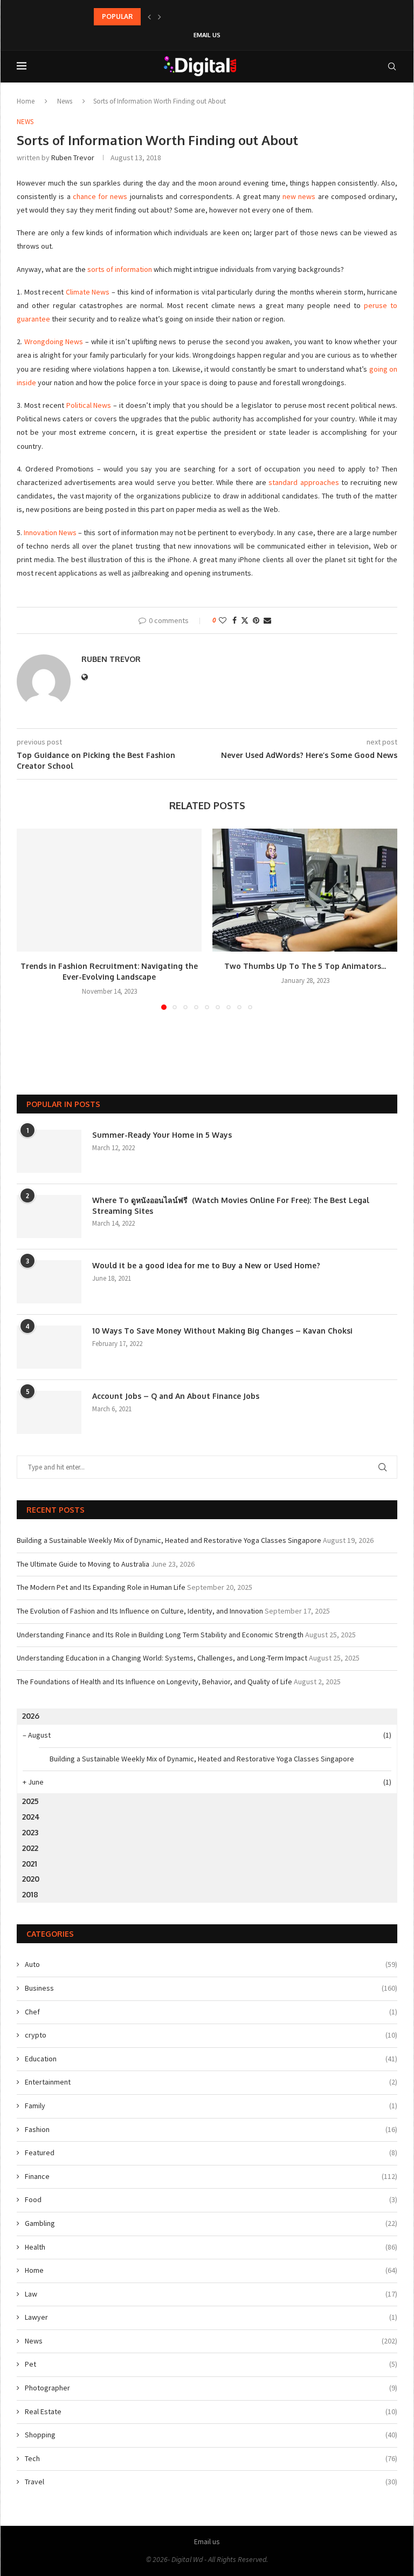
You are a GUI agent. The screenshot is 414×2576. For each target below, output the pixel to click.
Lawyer (211, 2317)
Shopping (211, 2435)
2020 (31, 1879)
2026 (31, 1716)
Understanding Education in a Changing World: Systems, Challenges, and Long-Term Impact (162, 1658)
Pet (211, 2364)
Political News (89, 405)
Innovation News (50, 532)
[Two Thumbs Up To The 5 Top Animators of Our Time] (305, 890)
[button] (149, 17)
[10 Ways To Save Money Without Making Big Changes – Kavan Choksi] (49, 1347)
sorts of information (120, 269)
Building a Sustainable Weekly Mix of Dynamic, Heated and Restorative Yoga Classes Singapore (169, 1540)
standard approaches (303, 482)
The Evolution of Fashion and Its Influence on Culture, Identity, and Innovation (140, 1611)
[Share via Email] (267, 620)
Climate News (88, 292)
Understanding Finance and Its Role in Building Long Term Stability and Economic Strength (160, 1635)
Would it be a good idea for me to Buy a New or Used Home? (206, 1265)
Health (211, 2247)
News (65, 101)
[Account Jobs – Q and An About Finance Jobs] (49, 1412)
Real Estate (211, 2411)
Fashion (211, 2129)
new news (299, 196)
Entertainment (211, 2082)
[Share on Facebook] (234, 620)
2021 (30, 1864)
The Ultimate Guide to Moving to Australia (83, 1564)
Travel (211, 2482)
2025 (30, 1801)
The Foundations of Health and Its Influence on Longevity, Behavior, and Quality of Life (154, 1682)
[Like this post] (223, 620)
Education (211, 2059)
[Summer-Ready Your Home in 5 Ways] (49, 1151)
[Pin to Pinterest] (256, 620)
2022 (30, 1848)
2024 (31, 1817)
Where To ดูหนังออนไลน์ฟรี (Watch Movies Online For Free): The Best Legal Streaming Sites (231, 1205)
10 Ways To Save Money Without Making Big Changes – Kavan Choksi (222, 1331)
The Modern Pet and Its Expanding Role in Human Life (101, 1587)
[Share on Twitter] (245, 620)
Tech (211, 2458)
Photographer (211, 2388)
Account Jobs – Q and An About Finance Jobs (176, 1396)
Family (211, 2106)
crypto (211, 2035)
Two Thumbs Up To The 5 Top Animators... (305, 966)
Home (26, 101)
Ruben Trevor (73, 158)
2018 (30, 1894)
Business (211, 1988)
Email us (207, 35)
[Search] (392, 66)
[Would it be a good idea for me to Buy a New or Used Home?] (49, 1282)
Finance (211, 2176)
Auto (211, 1964)
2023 (30, 1832)
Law (211, 2294)
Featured (211, 2153)
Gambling (211, 2223)
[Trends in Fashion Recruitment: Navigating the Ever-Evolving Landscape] (109, 890)
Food (211, 2199)
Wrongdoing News (54, 341)
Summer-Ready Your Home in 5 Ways (162, 1135)
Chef (211, 2012)
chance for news (100, 196)
